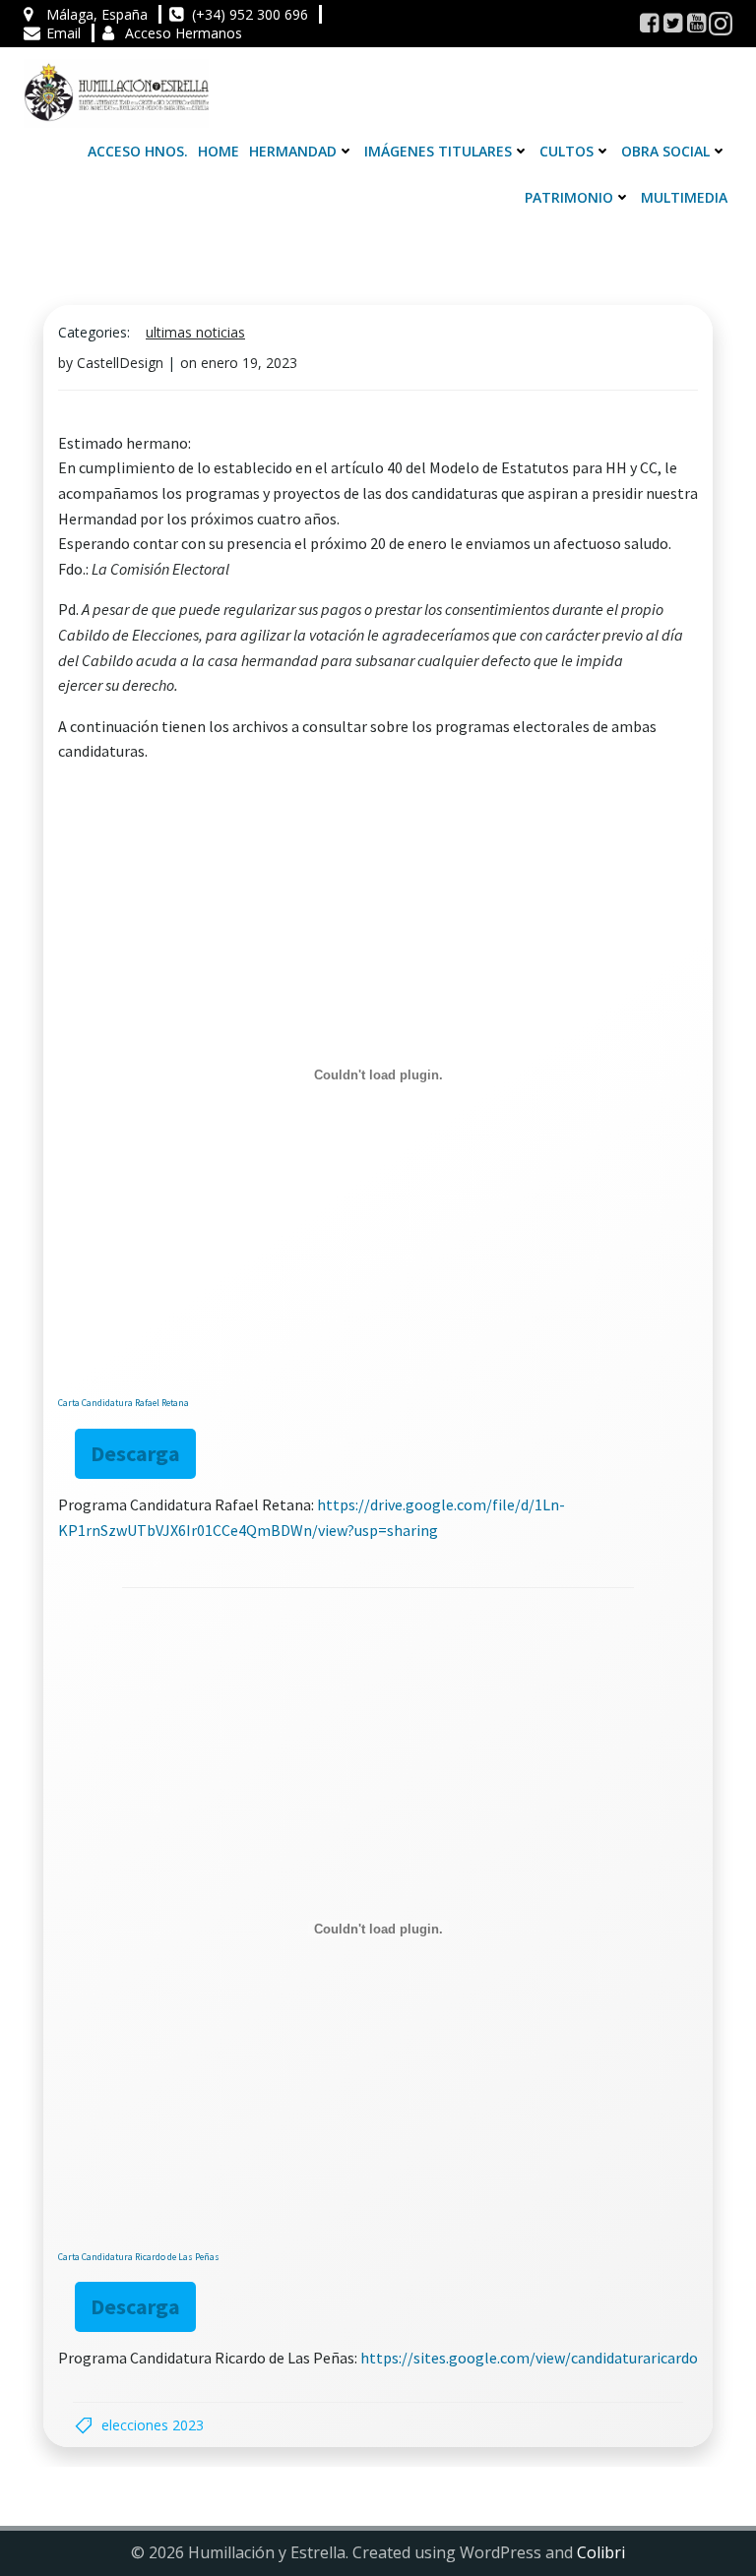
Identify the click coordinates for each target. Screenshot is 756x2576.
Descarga (135, 1453)
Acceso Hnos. (138, 151)
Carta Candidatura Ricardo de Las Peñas (139, 2257)
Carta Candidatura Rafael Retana (124, 1403)
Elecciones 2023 (153, 2425)
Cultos (567, 151)
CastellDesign (120, 363)
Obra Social (665, 151)
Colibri (601, 2552)
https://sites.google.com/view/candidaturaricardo (529, 2358)
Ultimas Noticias (195, 332)
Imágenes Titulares (438, 151)
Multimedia (684, 197)
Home (219, 151)
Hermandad (293, 151)
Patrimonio (569, 197)
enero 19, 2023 (249, 363)
